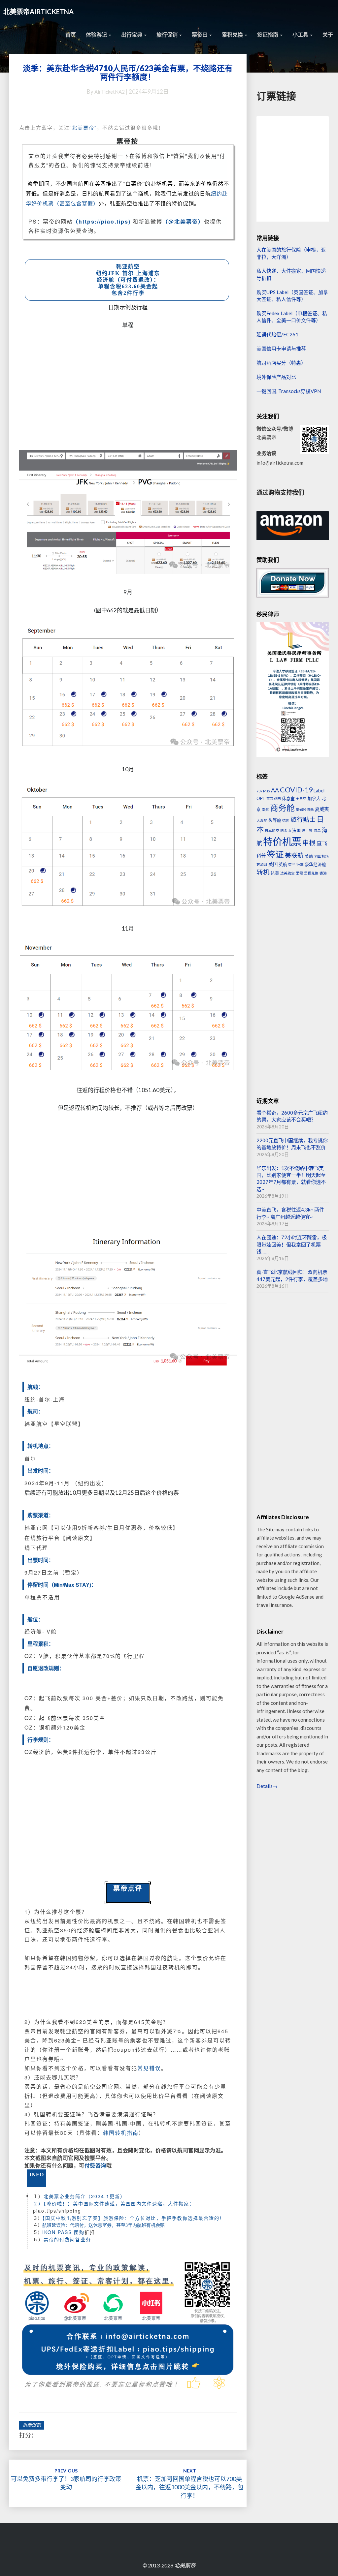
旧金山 (286, 830)
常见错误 (149, 2068)
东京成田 (274, 798)
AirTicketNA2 (110, 92)
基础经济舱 (305, 809)
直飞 (322, 843)
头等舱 (275, 820)
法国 (296, 830)
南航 (265, 809)
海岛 (317, 830)
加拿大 (314, 798)
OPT (261, 798)
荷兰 (292, 864)
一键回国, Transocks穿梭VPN (289, 391)
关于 (328, 34)
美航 (309, 856)
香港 (323, 873)
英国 (273, 864)
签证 (275, 854)
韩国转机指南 (121, 2133)
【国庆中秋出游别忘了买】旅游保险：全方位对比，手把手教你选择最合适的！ (134, 2218)
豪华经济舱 (315, 864)
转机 (263, 872)
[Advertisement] (128, 386)
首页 (71, 34)
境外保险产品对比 (276, 377)
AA (275, 790)
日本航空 (272, 830)
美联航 (294, 855)
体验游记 (97, 34)
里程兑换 (311, 873)
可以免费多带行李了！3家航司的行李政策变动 (66, 2479)
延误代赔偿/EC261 (277, 334)
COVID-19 (296, 790)
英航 (283, 864)
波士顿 (307, 830)
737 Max (263, 791)
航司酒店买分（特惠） (281, 363)
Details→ (267, 1786)
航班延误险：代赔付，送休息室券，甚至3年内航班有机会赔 (103, 2225)
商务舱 (282, 808)
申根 (309, 843)
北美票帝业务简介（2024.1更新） (84, 2196)
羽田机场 (321, 856)
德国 (286, 820)
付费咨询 (95, 2165)
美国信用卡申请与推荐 (281, 349)
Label (319, 791)
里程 (299, 873)
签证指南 (268, 34)
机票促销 (32, 2425)
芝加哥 (262, 864)
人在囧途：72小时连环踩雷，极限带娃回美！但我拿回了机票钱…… (292, 1244)
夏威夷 (322, 809)
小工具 (301, 34)
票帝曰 (200, 34)
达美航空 (287, 873)
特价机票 (282, 841)
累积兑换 (233, 34)
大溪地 (262, 820)
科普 (261, 856)
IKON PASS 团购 (63, 2232)
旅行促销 (168, 34)
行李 (300, 864)
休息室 (288, 798)
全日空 (301, 798)
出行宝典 (132, 34)
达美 (275, 873)
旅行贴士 (303, 819)
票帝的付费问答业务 (67, 2239)
